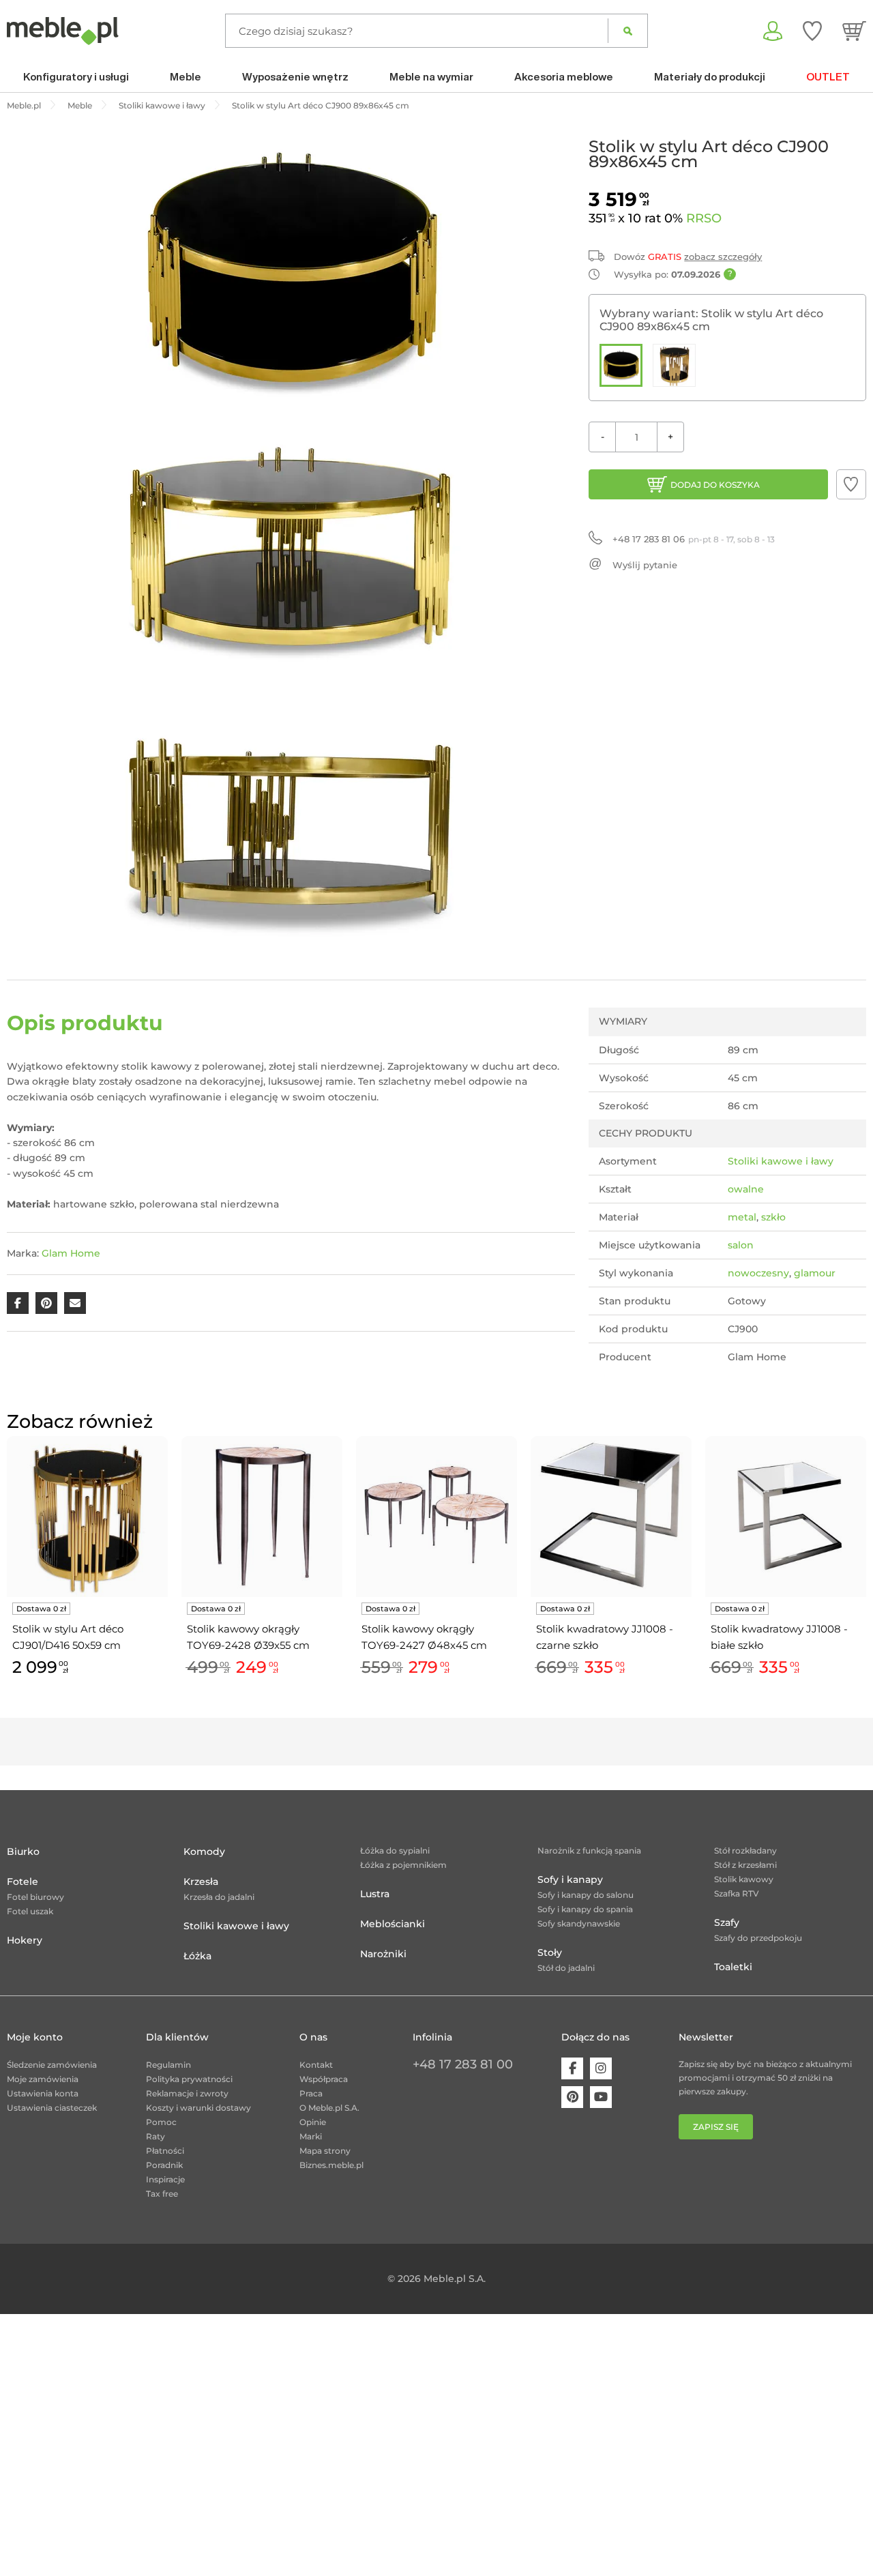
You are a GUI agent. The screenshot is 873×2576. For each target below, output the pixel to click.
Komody (204, 1851)
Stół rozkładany (745, 1850)
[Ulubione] (812, 31)
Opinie (313, 2122)
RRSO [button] (704, 218)
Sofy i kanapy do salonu (586, 1895)
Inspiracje (165, 2179)
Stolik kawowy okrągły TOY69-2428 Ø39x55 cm (248, 1637)
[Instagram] (601, 2068)
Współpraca (324, 2079)
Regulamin (168, 2065)
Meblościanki (393, 1924)
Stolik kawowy (744, 1879)
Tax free (162, 2194)
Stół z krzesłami (745, 1865)
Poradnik (164, 2165)
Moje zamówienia (43, 2079)
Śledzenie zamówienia (52, 2065)
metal (742, 1217)
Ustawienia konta (43, 2093)
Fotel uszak (30, 1911)
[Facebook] (572, 2068)
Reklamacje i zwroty (187, 2093)
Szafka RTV (737, 1893)
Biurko (23, 1851)
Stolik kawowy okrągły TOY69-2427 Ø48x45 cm (424, 1637)
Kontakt (316, 2065)
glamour (815, 1273)
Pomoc (161, 2122)
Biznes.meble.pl (331, 2165)
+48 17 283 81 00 (463, 2064)
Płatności (165, 2151)
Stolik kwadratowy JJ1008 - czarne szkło (605, 1637)
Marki (311, 2136)
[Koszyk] (854, 31)
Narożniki (383, 1954)
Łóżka (197, 1956)
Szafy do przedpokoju (758, 1938)
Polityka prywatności (189, 2079)
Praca (311, 2093)
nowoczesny (758, 1273)
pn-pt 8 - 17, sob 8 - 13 (694, 539)
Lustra (375, 1894)
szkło (773, 1217)
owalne (746, 1189)
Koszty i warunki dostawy (198, 2108)
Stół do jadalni (566, 1968)
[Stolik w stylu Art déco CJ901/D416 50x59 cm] (674, 365)
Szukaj (628, 31)
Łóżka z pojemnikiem (403, 1865)
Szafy (727, 1922)
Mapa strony (325, 2151)
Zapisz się (716, 2127)
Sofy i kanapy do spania (585, 1909)
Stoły (550, 1952)
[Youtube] (601, 2097)
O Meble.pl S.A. (329, 2108)
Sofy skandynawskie (579, 1923)
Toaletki (733, 1967)
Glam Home (71, 1253)
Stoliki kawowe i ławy (781, 1161)
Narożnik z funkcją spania (589, 1850)
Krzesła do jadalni (219, 1897)
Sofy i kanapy (570, 1879)
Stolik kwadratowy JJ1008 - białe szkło (779, 1637)
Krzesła (201, 1882)
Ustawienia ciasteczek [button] (52, 2108)
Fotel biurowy (35, 1897)
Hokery (25, 1940)
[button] (851, 484)
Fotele (23, 1882)
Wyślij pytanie (645, 565)
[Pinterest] (572, 2097)
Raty (156, 2136)
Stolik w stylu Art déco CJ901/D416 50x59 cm (68, 1637)
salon (741, 1245)
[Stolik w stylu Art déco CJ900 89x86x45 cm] (621, 365)
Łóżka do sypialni (395, 1850)
